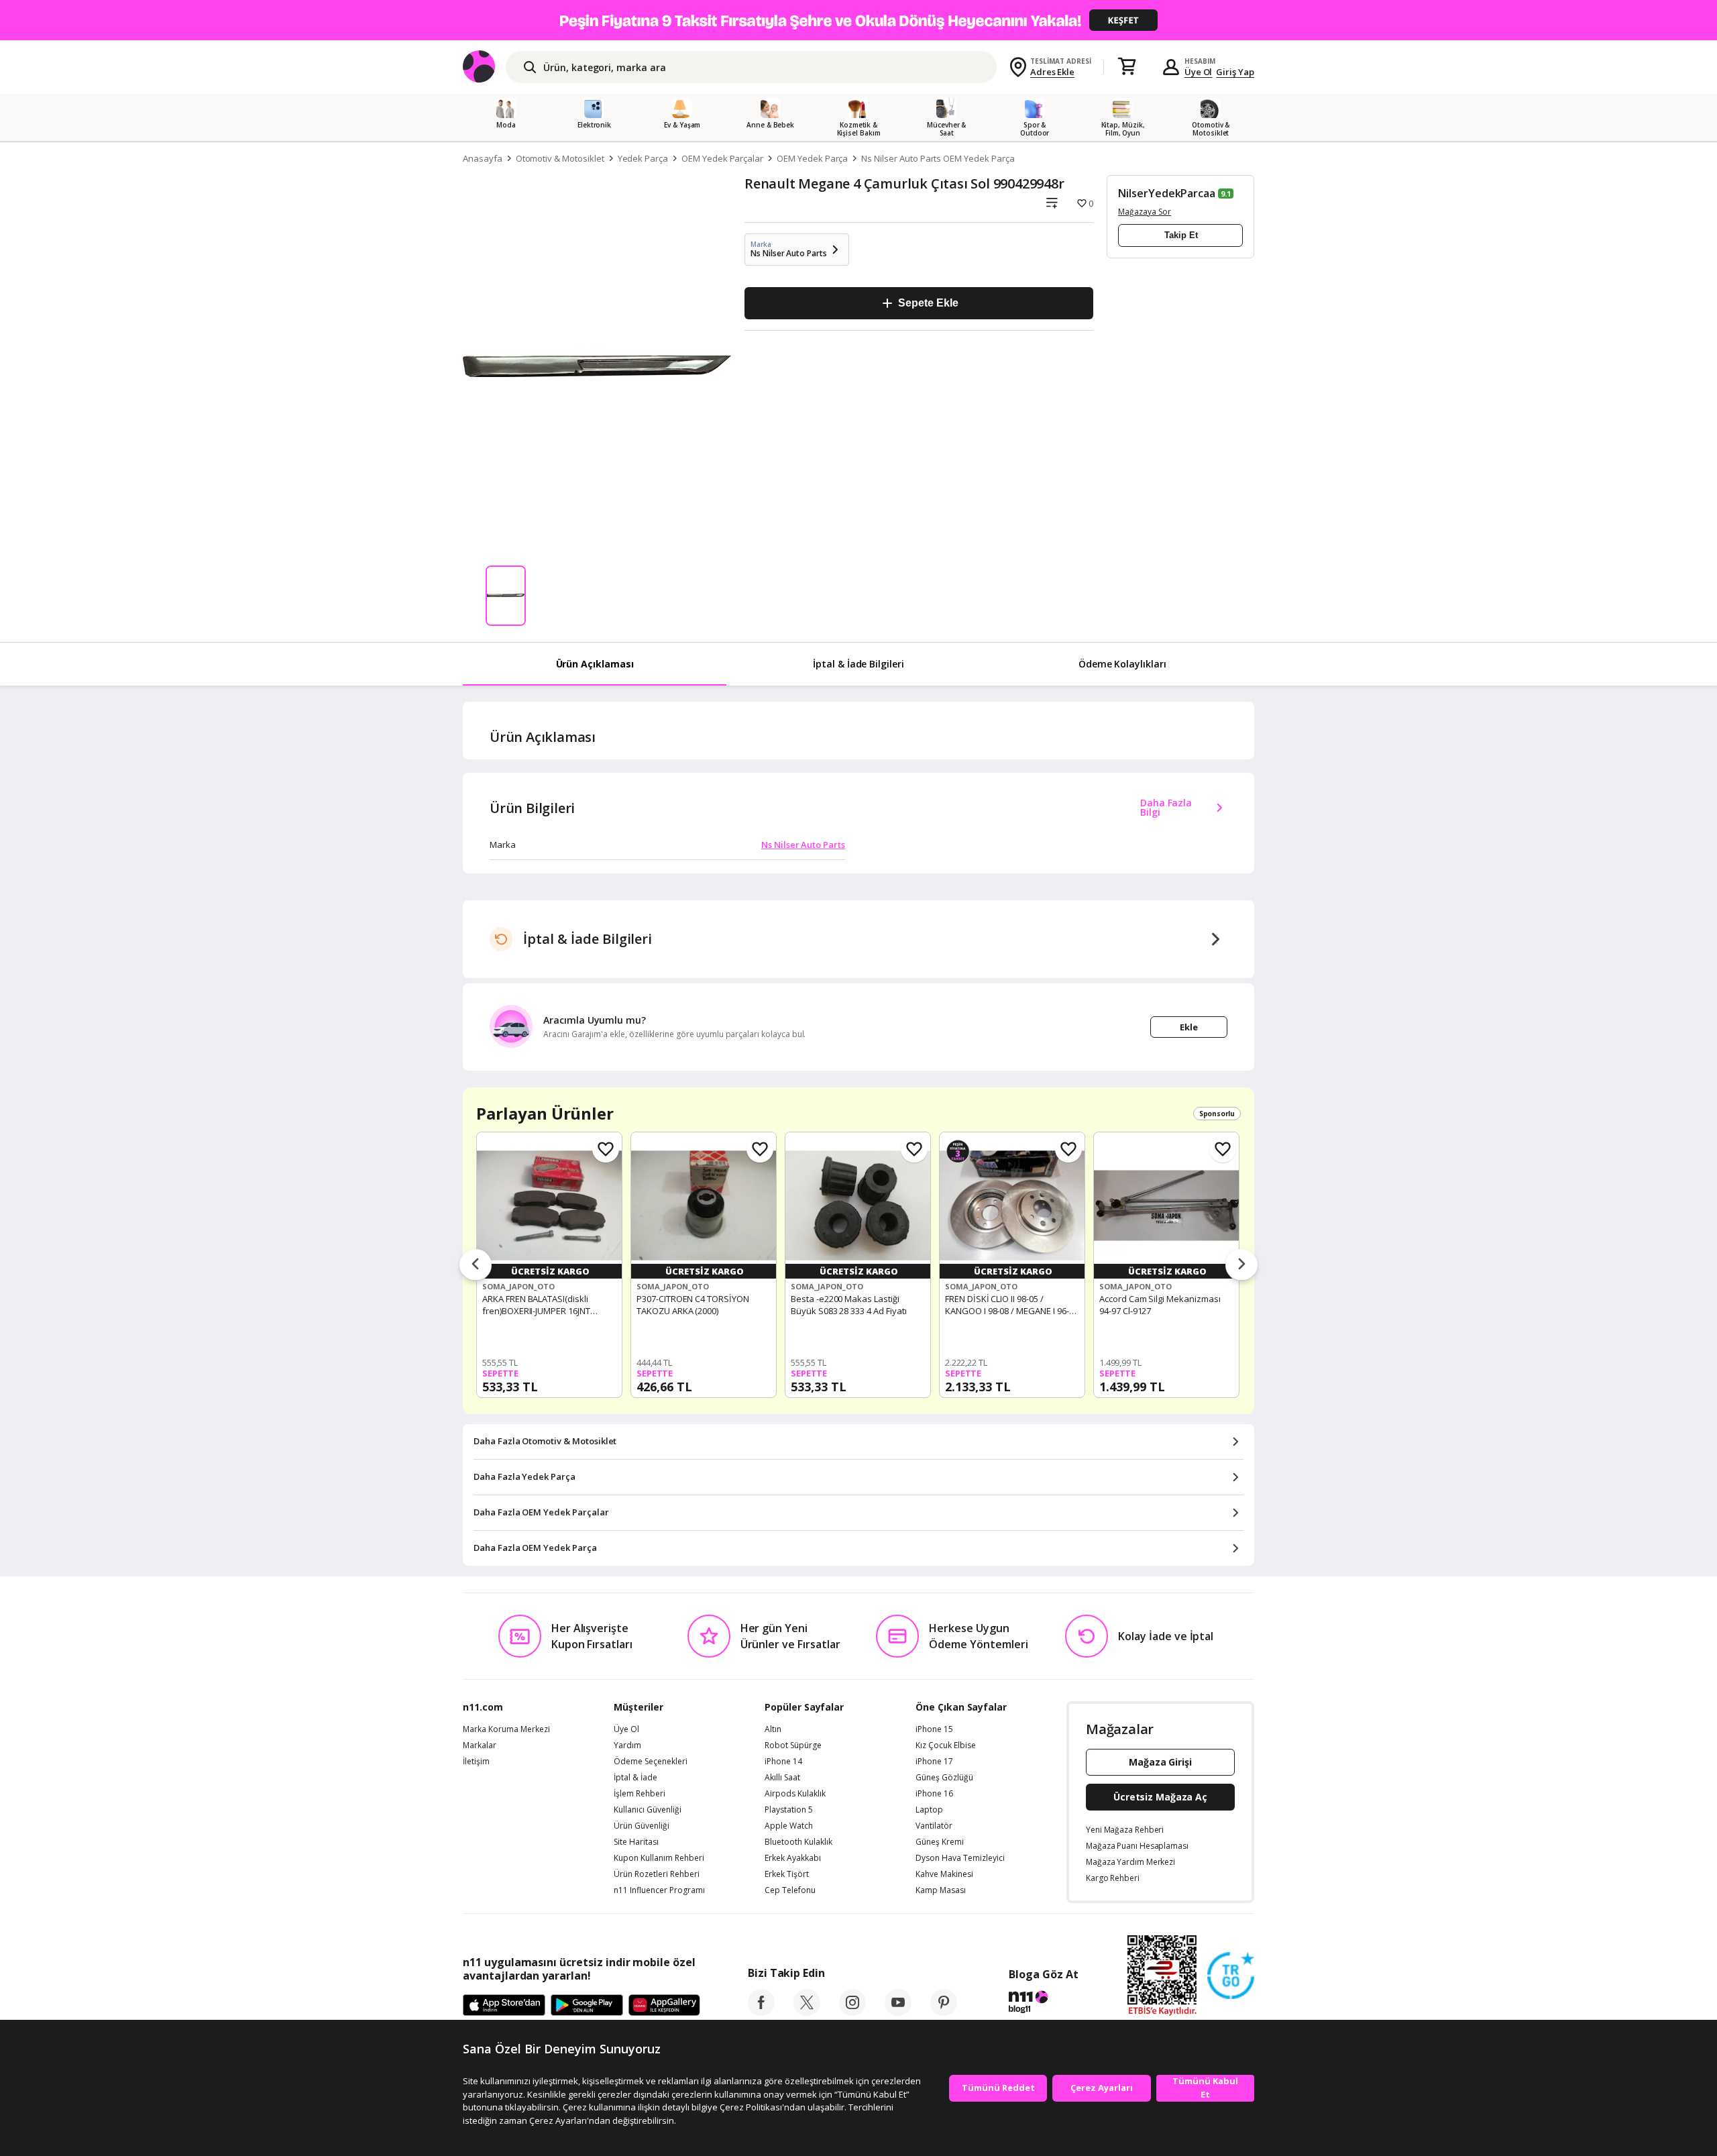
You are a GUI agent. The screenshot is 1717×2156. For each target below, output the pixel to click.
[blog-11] (1043, 2004)
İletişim (476, 1762)
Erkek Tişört (787, 1874)
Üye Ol (1199, 72)
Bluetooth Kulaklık (798, 1842)
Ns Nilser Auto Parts (803, 845)
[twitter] (807, 2012)
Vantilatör (934, 1826)
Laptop (929, 1810)
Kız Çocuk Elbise (946, 1745)
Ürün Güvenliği (642, 1826)
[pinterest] (944, 2012)
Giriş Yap (1235, 72)
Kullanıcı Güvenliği (648, 1810)
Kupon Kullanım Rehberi (659, 1858)
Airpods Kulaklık (795, 1794)
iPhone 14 (783, 1762)
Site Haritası (636, 1842)
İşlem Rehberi (640, 1794)
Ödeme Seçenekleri (651, 1762)
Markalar (480, 1745)
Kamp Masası (941, 1890)
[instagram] (852, 2012)
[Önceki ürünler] (476, 1265)
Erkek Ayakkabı (793, 1858)
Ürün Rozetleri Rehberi (657, 1874)
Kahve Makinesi (944, 1874)
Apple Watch (789, 1826)
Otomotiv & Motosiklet (560, 158)
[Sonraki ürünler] (1241, 1265)
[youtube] (898, 2012)
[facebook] (761, 2012)
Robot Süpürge (793, 1745)
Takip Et (1181, 235)
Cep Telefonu (790, 1890)
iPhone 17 (934, 1762)
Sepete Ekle (928, 303)
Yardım (627, 1745)
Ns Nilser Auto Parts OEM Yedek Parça (938, 158)
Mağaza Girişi (1160, 1762)
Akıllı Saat (782, 1778)
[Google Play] (587, 2006)
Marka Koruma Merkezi (506, 1729)
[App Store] (504, 2006)
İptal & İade (635, 1778)
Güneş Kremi (940, 1842)
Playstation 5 (789, 1810)
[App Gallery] (664, 2006)
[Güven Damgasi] (1231, 1976)
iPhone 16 (934, 1794)
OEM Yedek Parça (812, 158)
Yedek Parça (643, 158)
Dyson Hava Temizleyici (960, 1858)
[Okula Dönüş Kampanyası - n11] (858, 20)
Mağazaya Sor (1145, 212)
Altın (773, 1729)
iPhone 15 (934, 1729)
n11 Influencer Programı (659, 1890)
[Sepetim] (1127, 67)
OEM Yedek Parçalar (722, 158)
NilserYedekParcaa (1167, 193)
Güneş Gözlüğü (944, 1778)
